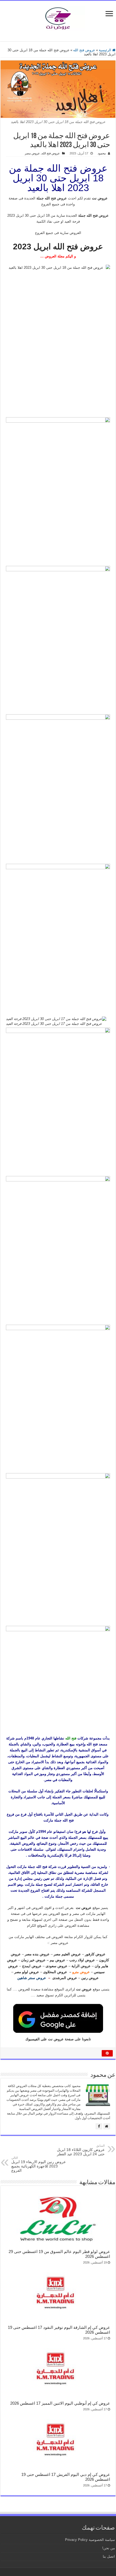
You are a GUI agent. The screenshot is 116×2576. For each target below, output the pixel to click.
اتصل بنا (109, 2556)
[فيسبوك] (99, 2126)
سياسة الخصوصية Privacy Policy (90, 2540)
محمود (102, 153)
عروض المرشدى (65, 1978)
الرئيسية (105, 50)
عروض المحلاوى (55, 1972)
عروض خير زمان (33, 1960)
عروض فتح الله (84, 50)
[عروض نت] (58, 17)
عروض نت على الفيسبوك (45, 2039)
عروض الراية (81, 1966)
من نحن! (109, 2548)
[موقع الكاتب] (107, 2126)
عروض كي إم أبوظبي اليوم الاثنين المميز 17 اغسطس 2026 (60, 2403)
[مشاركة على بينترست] (107, 2053)
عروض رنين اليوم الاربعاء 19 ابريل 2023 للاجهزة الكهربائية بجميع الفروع (39, 2164)
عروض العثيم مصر (67, 1954)
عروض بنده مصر (37, 1954)
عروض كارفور (95, 1954)
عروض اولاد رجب (82, 1960)
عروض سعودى (57, 1966)
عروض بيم (57, 1960)
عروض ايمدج (32, 1966)
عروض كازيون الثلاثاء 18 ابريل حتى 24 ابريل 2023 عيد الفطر (81, 2150)
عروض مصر (32, 153)
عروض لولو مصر (27, 1972)
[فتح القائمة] (109, 14)
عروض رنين (90, 1978)
